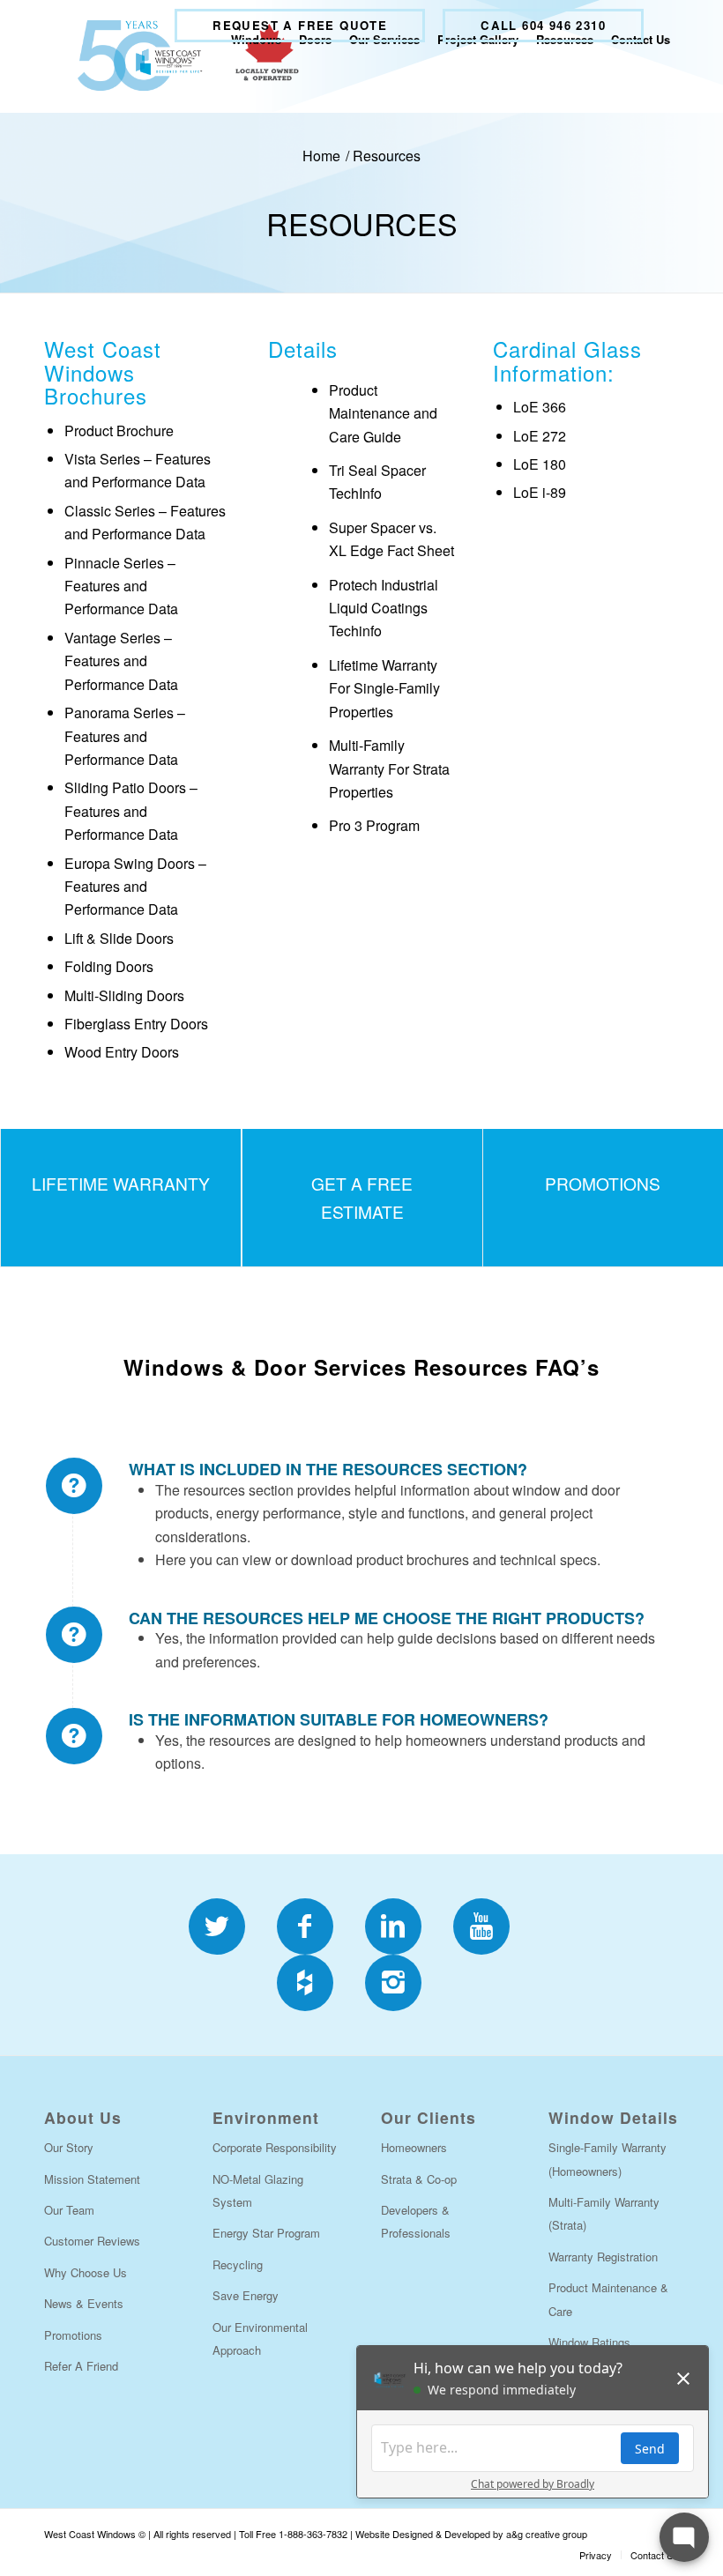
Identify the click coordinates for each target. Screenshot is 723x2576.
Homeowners (414, 2147)
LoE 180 (540, 464)
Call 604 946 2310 (543, 25)
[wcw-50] (184, 56)
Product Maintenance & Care (608, 2299)
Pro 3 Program (374, 825)
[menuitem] (300, 26)
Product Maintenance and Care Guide (383, 413)
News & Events (84, 2303)
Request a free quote (300, 25)
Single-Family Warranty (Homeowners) (607, 2159)
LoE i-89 (540, 492)
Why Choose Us (86, 2272)
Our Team (69, 2210)
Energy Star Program (266, 2233)
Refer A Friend (81, 2366)
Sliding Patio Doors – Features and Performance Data (131, 811)
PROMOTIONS (603, 1183)
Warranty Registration (603, 2257)
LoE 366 (540, 407)
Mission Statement (92, 2179)
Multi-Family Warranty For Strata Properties (389, 768)
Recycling (238, 2264)
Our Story (69, 2147)
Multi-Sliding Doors (124, 995)
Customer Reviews (92, 2241)
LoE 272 (540, 436)
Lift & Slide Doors (119, 938)
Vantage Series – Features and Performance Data (121, 661)
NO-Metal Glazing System (258, 2190)
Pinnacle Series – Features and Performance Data (121, 586)
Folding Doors (109, 966)
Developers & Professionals (416, 2221)
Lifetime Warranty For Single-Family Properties (384, 688)
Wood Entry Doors (122, 1052)
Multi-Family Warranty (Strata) (604, 2213)
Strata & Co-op (419, 2179)
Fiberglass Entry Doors (136, 1024)
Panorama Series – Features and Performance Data (125, 736)
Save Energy (246, 2295)
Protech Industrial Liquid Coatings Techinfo (384, 608)
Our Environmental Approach (260, 2338)
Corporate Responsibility (275, 2147)
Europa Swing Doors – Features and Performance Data (135, 887)
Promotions (73, 2335)
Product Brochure (119, 431)
